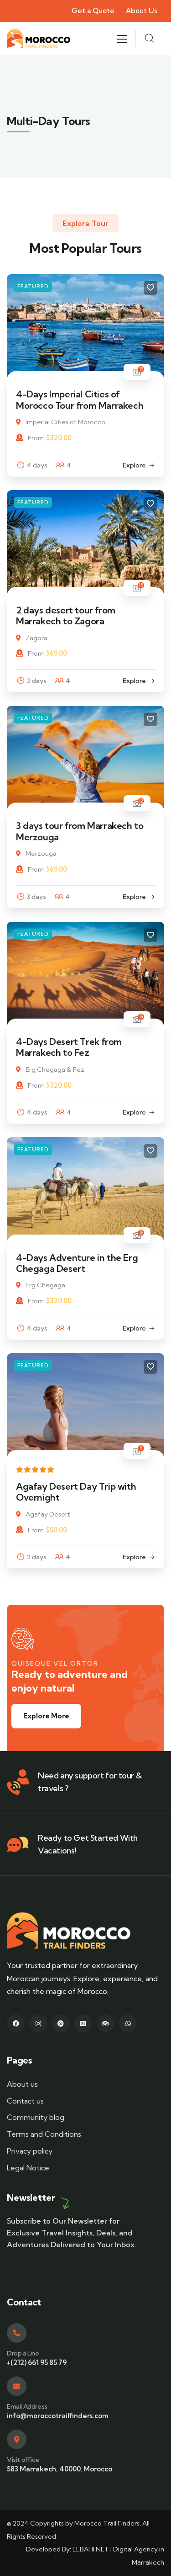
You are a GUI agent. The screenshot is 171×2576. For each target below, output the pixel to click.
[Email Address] (17, 2386)
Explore (134, 465)
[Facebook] (16, 2023)
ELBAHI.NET (91, 2549)
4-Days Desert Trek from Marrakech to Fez (69, 1047)
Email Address (27, 2406)
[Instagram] (38, 2023)
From (36, 438)
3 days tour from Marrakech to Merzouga (80, 831)
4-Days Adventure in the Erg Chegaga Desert (77, 1263)
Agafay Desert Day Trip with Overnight (76, 1492)
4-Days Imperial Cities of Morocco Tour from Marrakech (80, 399)
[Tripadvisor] (106, 2023)
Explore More (46, 1716)
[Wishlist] (150, 288)
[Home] (39, 38)
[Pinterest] (60, 2023)
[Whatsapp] (128, 2023)
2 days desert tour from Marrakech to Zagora (66, 615)
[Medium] (83, 2023)
